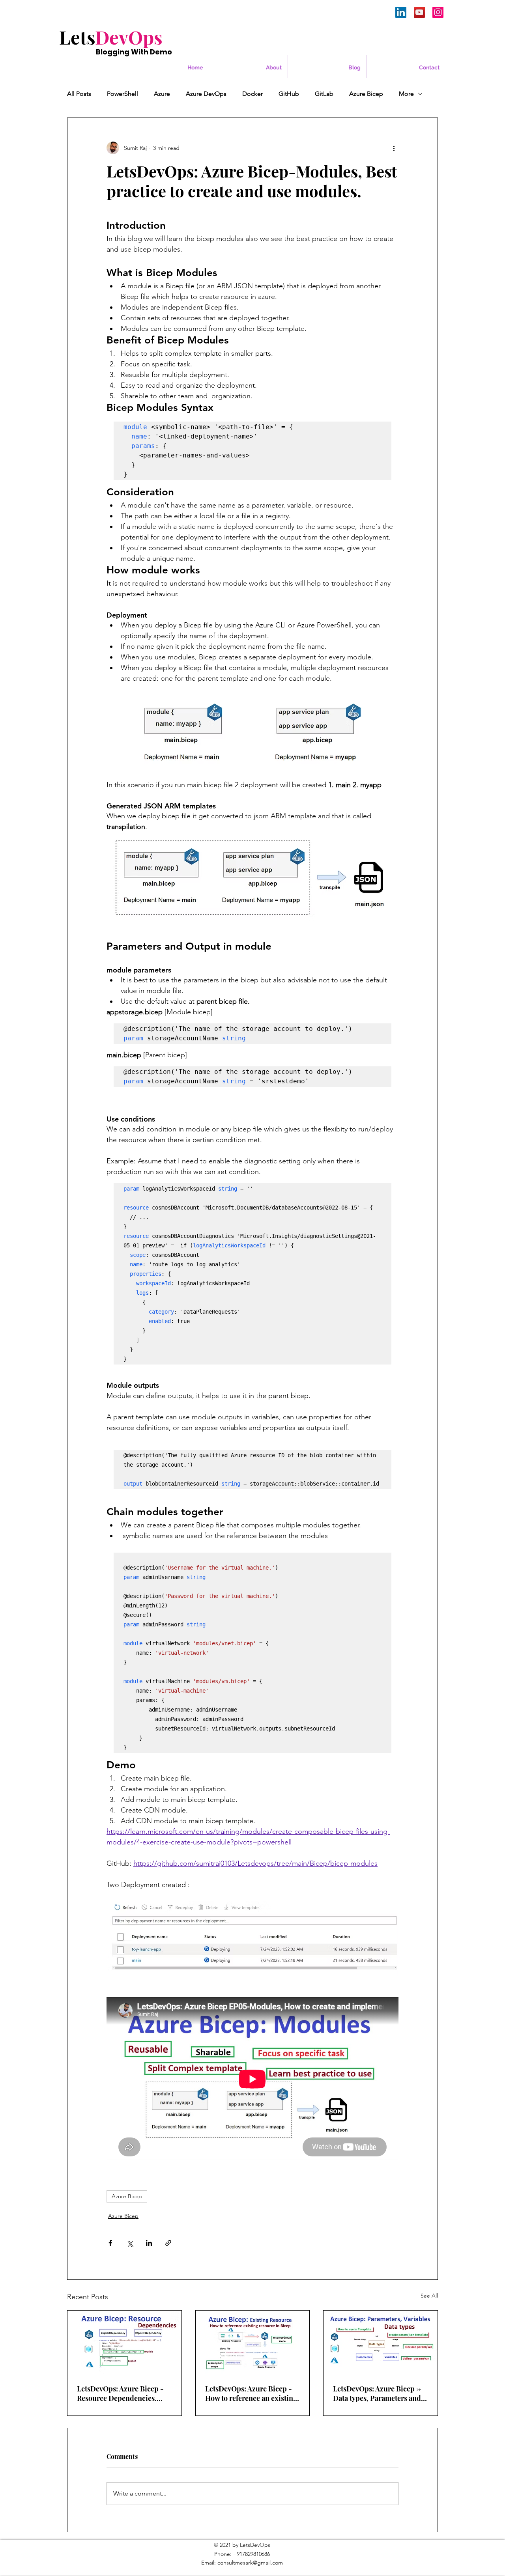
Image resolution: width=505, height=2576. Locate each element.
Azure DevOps (206, 94)
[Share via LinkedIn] (149, 2243)
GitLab (324, 94)
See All (429, 2296)
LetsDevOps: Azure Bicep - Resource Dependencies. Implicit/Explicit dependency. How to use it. (120, 2393)
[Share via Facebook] (110, 2243)
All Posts (79, 94)
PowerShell (123, 94)
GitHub (289, 94)
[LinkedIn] (401, 12)
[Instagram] (438, 12)
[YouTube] (419, 12)
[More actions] (394, 148)
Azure (162, 94)
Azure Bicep (366, 94)
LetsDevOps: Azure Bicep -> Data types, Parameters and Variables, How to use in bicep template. (377, 2393)
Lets (111, 37)
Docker (252, 94)
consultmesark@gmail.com (250, 2563)
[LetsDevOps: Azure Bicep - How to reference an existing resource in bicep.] (253, 2343)
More (406, 94)
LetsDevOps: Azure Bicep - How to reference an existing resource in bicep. (251, 2393)
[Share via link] (168, 2243)
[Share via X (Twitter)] (130, 2243)
